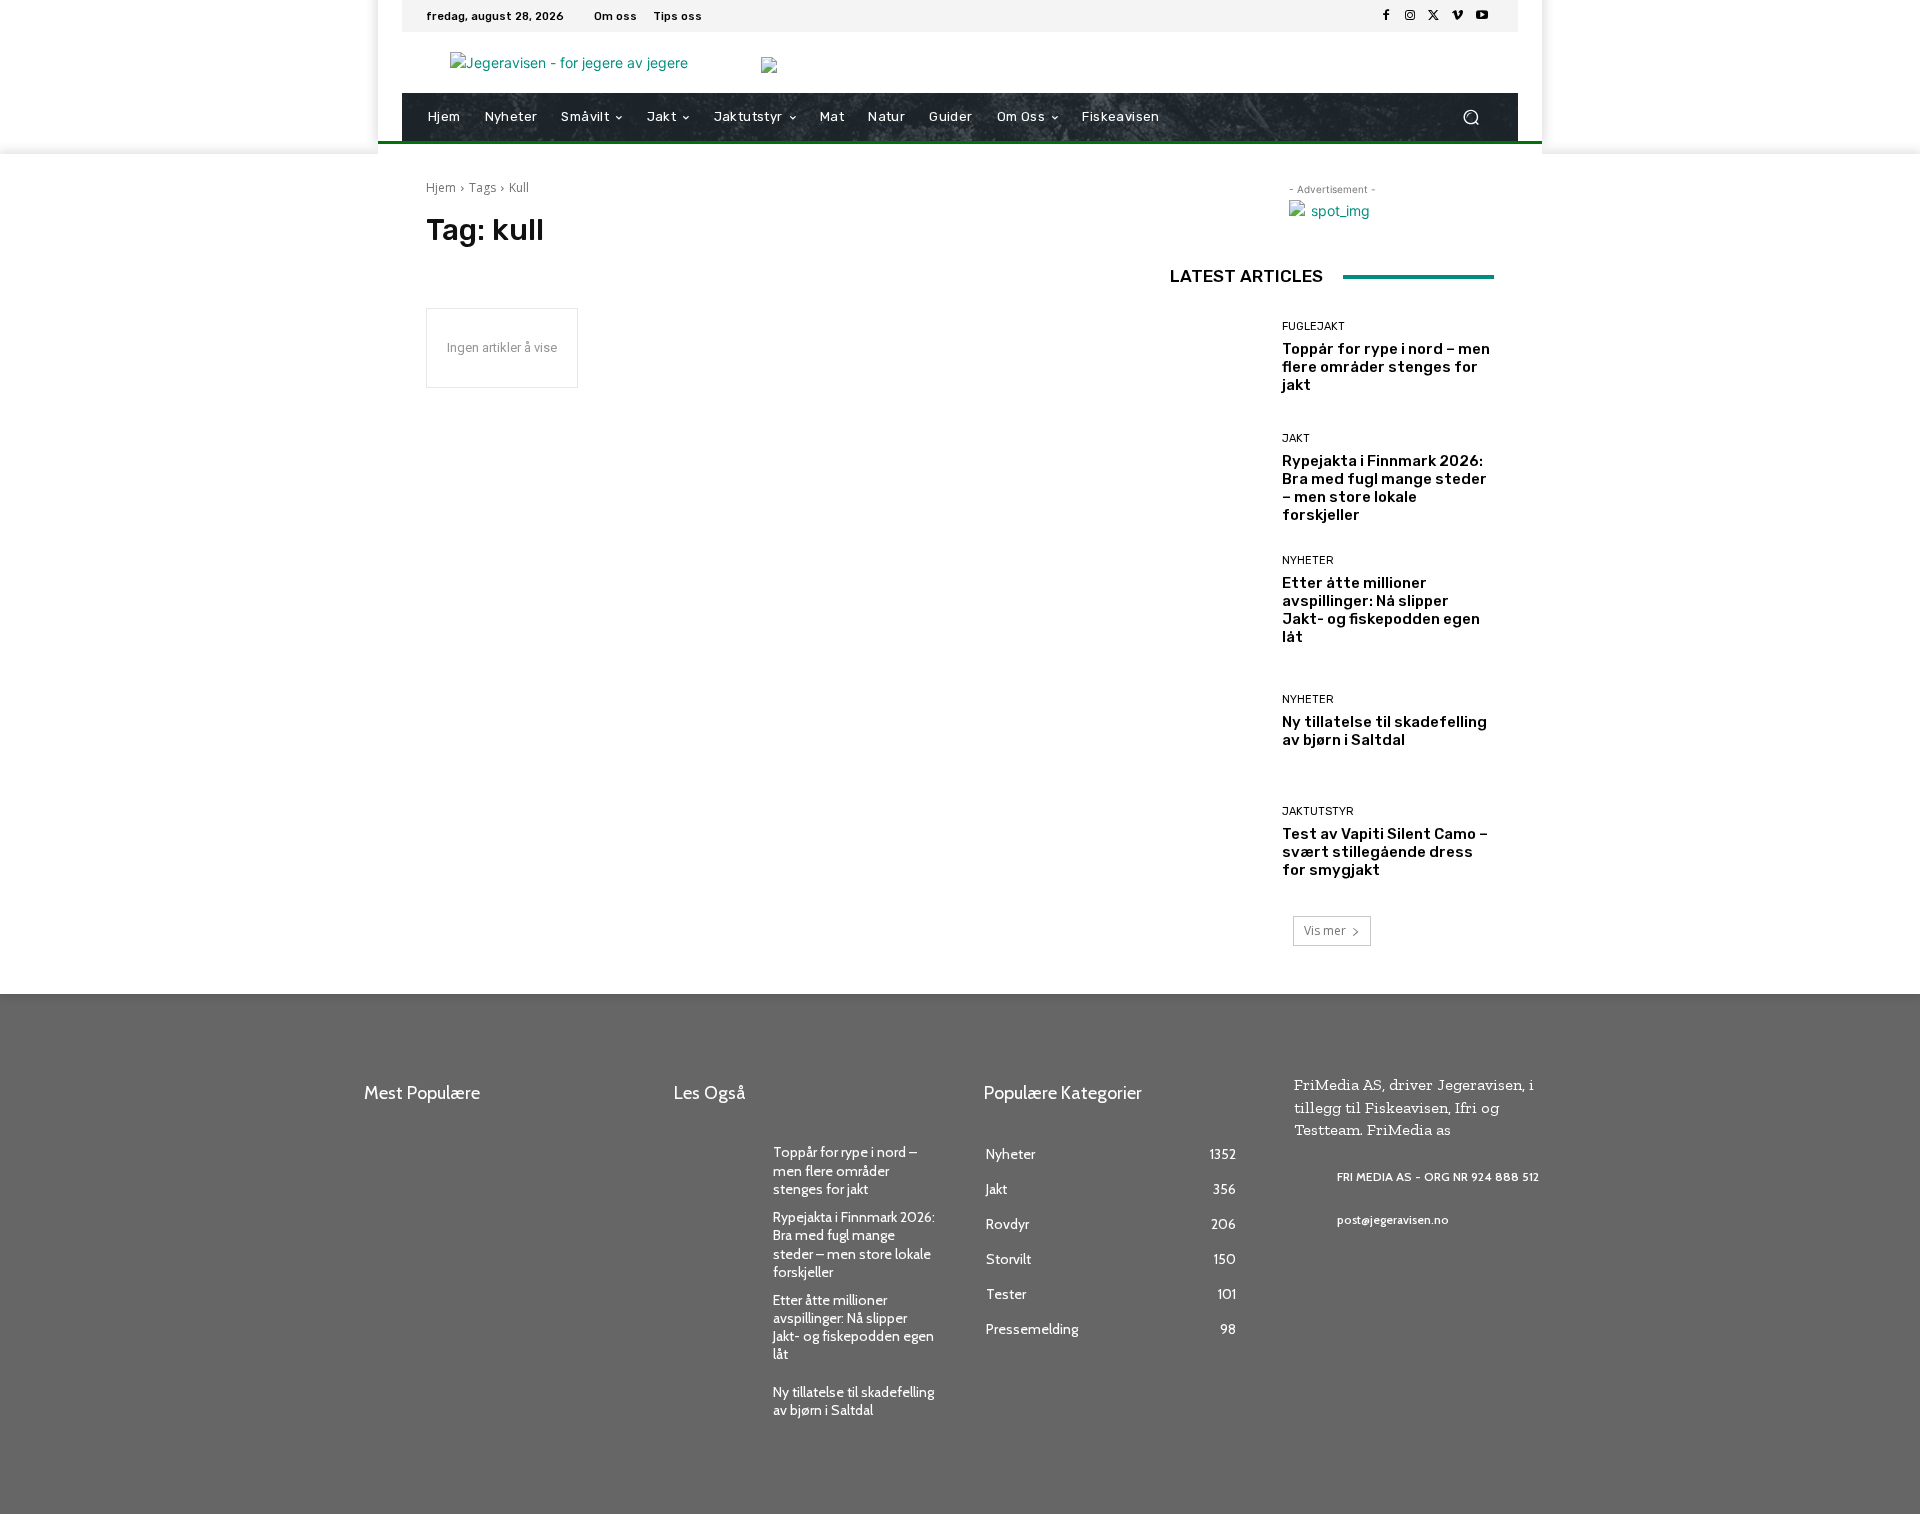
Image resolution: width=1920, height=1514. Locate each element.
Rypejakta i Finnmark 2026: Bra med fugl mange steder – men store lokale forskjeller (1384, 488)
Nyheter (1308, 560)
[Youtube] (1482, 16)
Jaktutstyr (1318, 811)
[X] (1434, 16)
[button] (1470, 117)
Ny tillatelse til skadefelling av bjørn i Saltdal (1384, 731)
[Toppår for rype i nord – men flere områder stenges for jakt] (1218, 357)
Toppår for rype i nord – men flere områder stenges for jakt (1386, 367)
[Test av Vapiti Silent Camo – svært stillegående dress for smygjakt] (1218, 842)
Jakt (1296, 438)
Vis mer (1325, 930)
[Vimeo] (1458, 16)
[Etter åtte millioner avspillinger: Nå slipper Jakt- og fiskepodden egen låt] (1218, 600)
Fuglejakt (1313, 326)
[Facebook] (1386, 16)
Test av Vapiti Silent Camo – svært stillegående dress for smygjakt (1385, 852)
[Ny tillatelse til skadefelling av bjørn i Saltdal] (1218, 721)
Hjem (441, 187)
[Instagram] (1410, 16)
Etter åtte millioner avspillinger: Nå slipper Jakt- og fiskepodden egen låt (1381, 610)
